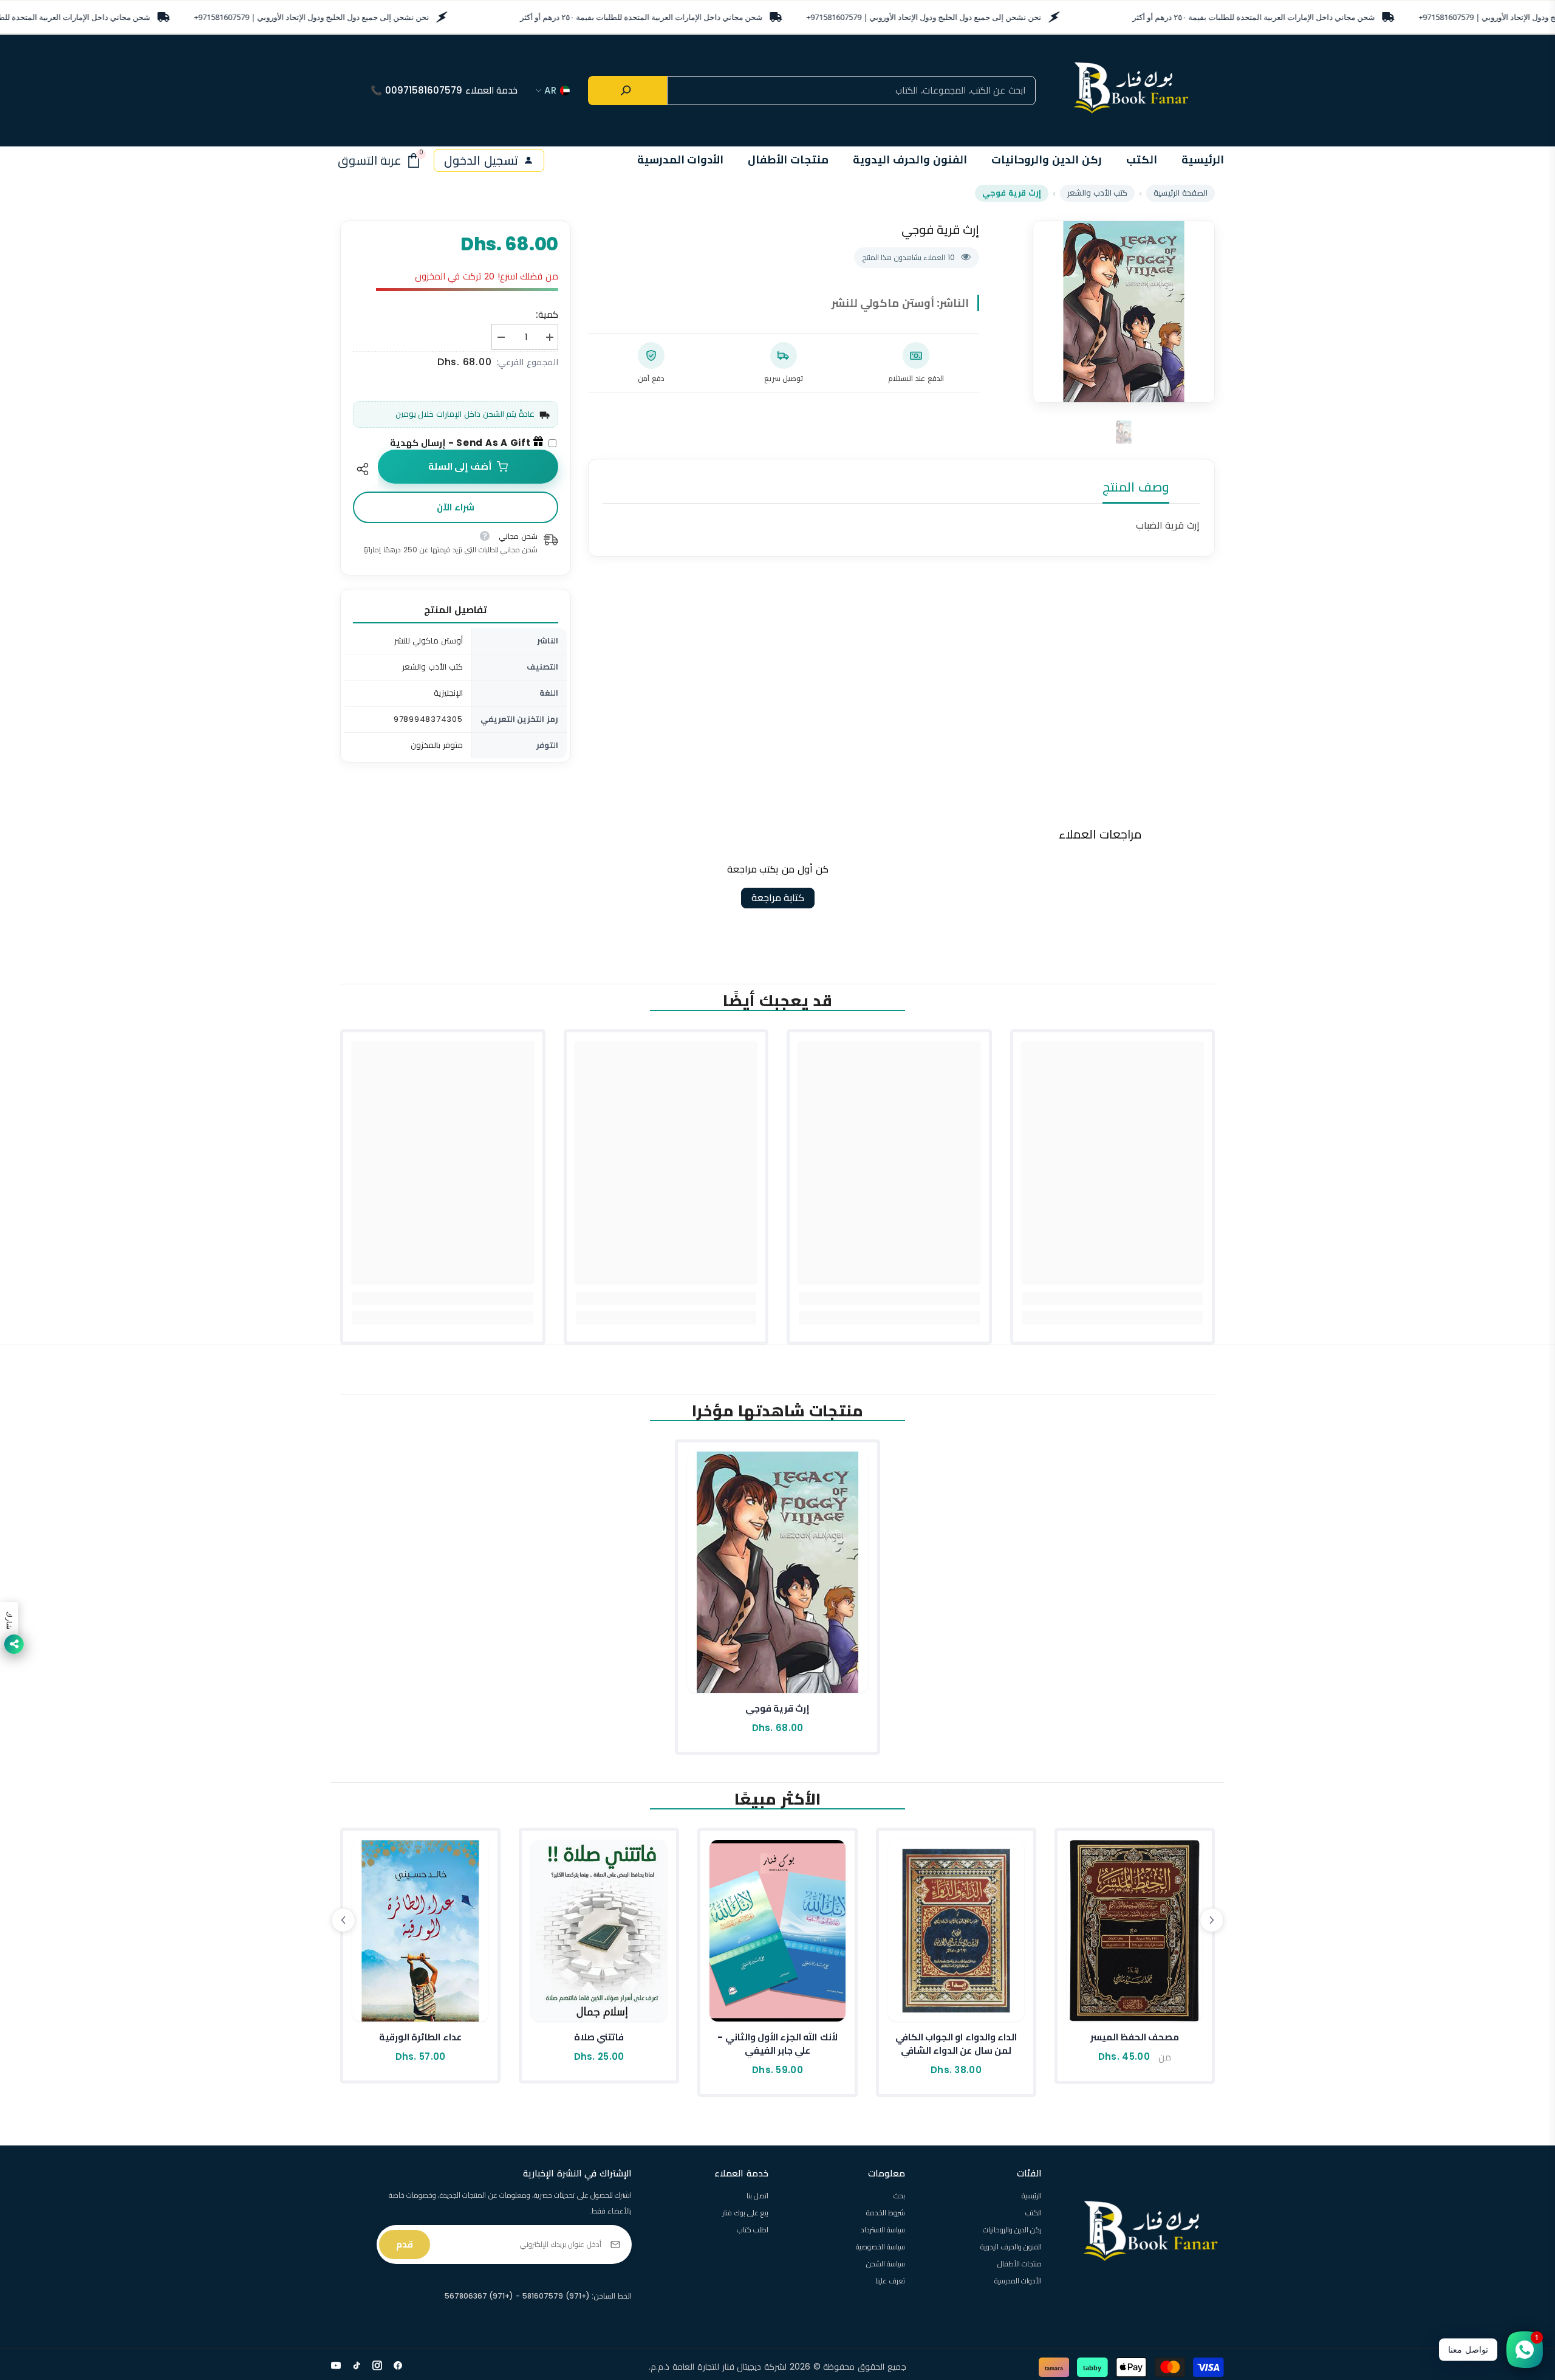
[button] (343, 1920)
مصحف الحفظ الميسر (1135, 2037)
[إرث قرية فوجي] (777, 1572)
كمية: (547, 314)
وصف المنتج (1136, 487)
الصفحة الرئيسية (1181, 193)
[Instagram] (377, 2365)
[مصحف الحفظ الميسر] (1135, 1931)
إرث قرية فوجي (778, 1708)
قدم (405, 2244)
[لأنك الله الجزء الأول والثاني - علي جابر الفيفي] (777, 1931)
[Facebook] (398, 2365)
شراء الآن (456, 507)
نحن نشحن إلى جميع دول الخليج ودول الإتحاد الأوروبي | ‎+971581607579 (311, 17)
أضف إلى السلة (460, 466)
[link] (1113, 1298)
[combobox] (851, 91)
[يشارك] (365, 469)
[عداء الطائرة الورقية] (420, 1931)
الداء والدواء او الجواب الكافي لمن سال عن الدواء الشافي (956, 2044)
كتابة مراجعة (778, 898)
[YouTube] (336, 2365)
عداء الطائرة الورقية (420, 2037)
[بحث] (627, 91)
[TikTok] (357, 2365)
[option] (1124, 312)
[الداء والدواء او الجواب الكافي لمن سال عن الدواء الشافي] (956, 1931)
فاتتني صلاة (599, 2037)
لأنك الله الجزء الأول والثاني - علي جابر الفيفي (777, 2044)
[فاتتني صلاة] (599, 1931)
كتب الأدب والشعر (1098, 193)
